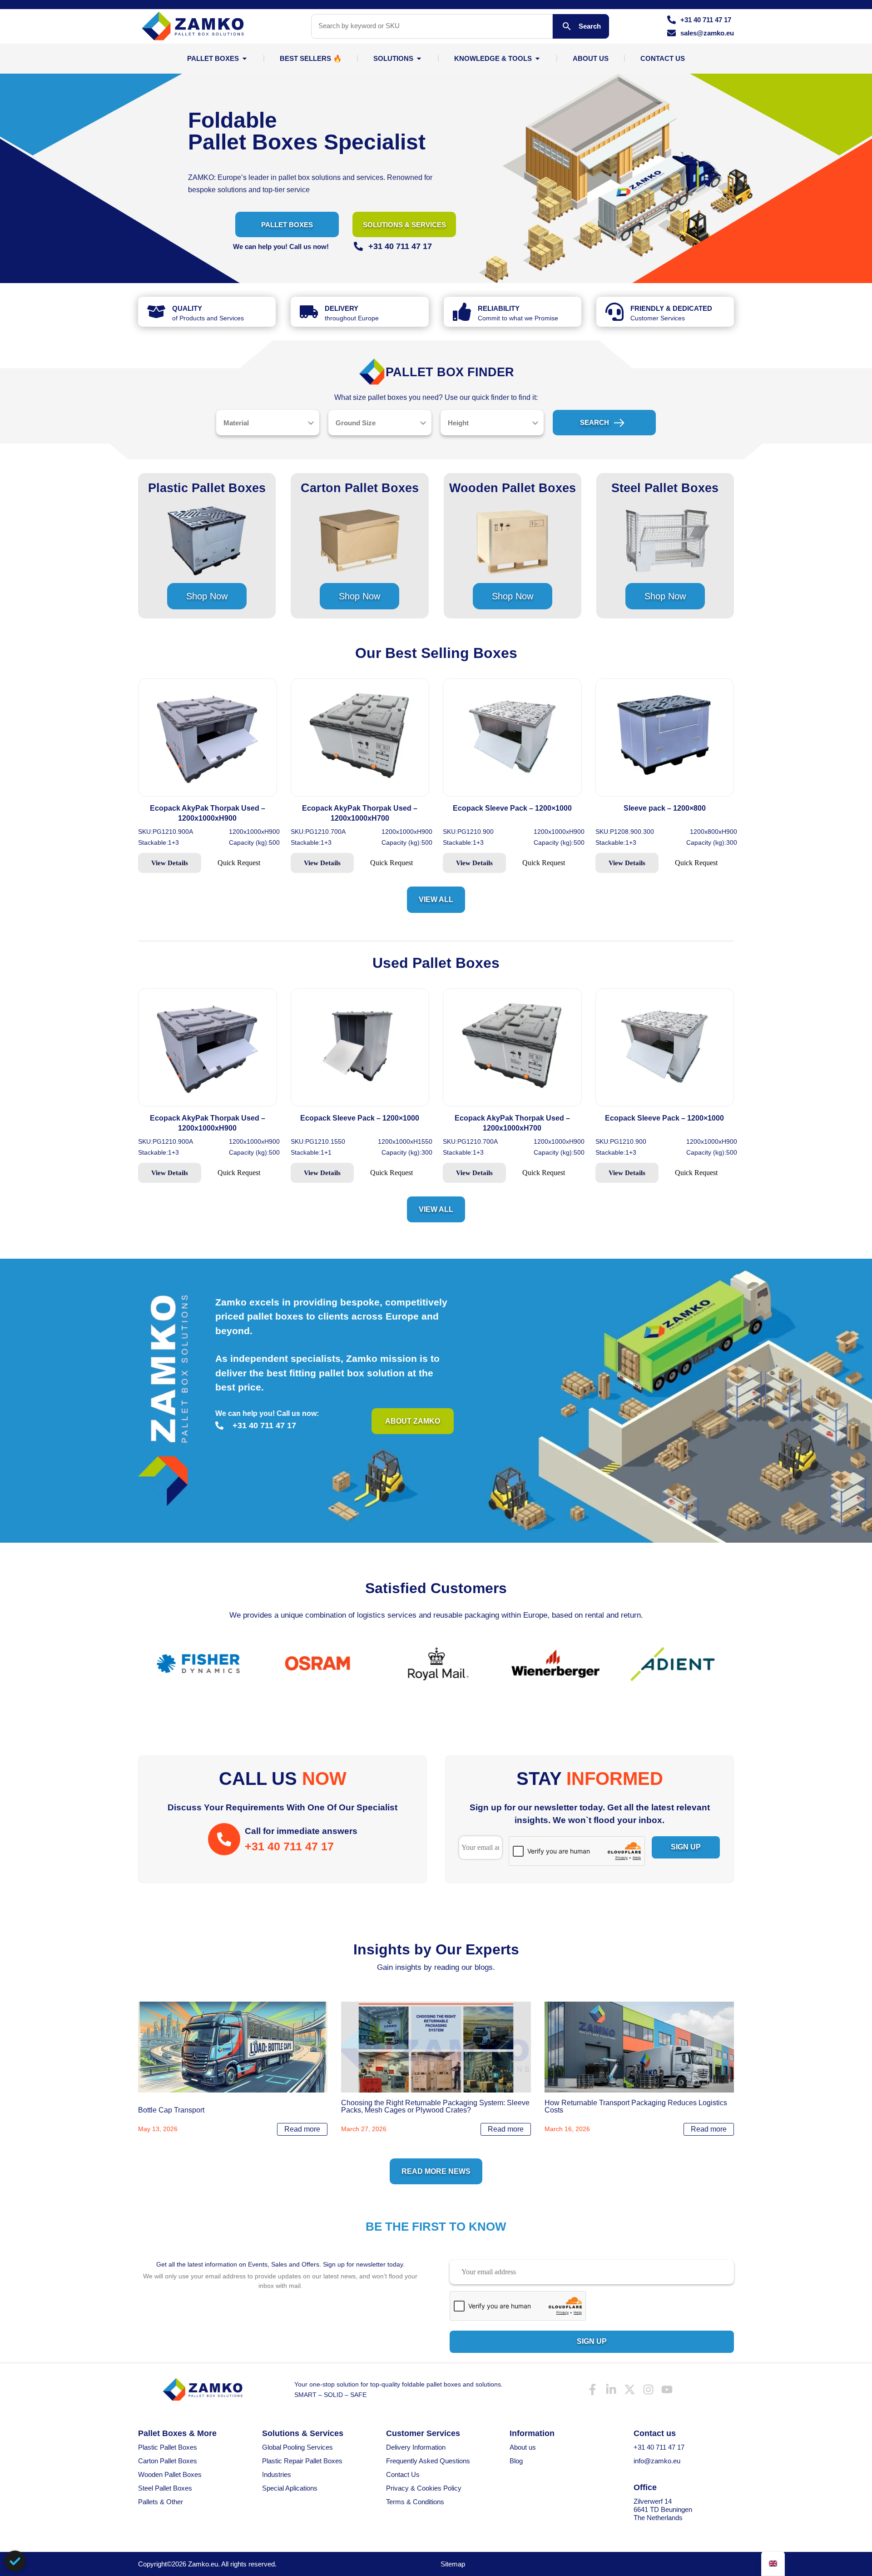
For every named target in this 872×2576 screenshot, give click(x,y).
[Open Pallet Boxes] (245, 58)
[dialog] (15, 2561)
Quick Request (239, 863)
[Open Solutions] (419, 58)
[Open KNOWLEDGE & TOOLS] (538, 58)
